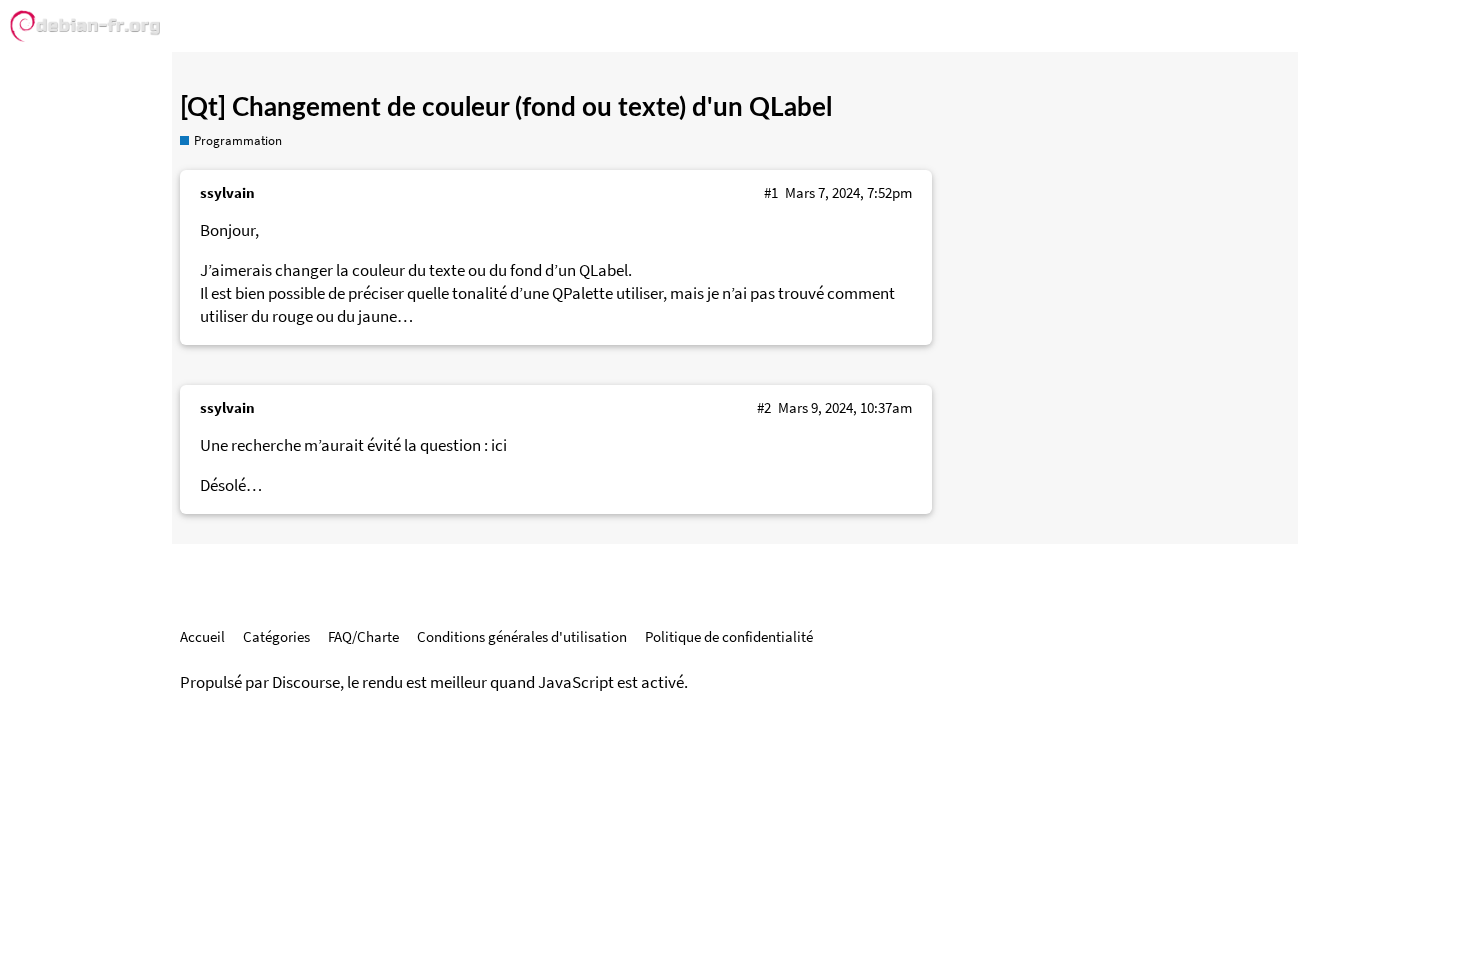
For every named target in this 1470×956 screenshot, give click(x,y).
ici (499, 445)
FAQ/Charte (363, 636)
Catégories (276, 636)
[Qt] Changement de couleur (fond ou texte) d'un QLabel (506, 108)
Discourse (306, 682)
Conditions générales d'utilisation (522, 636)
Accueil (202, 636)
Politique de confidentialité (729, 636)
